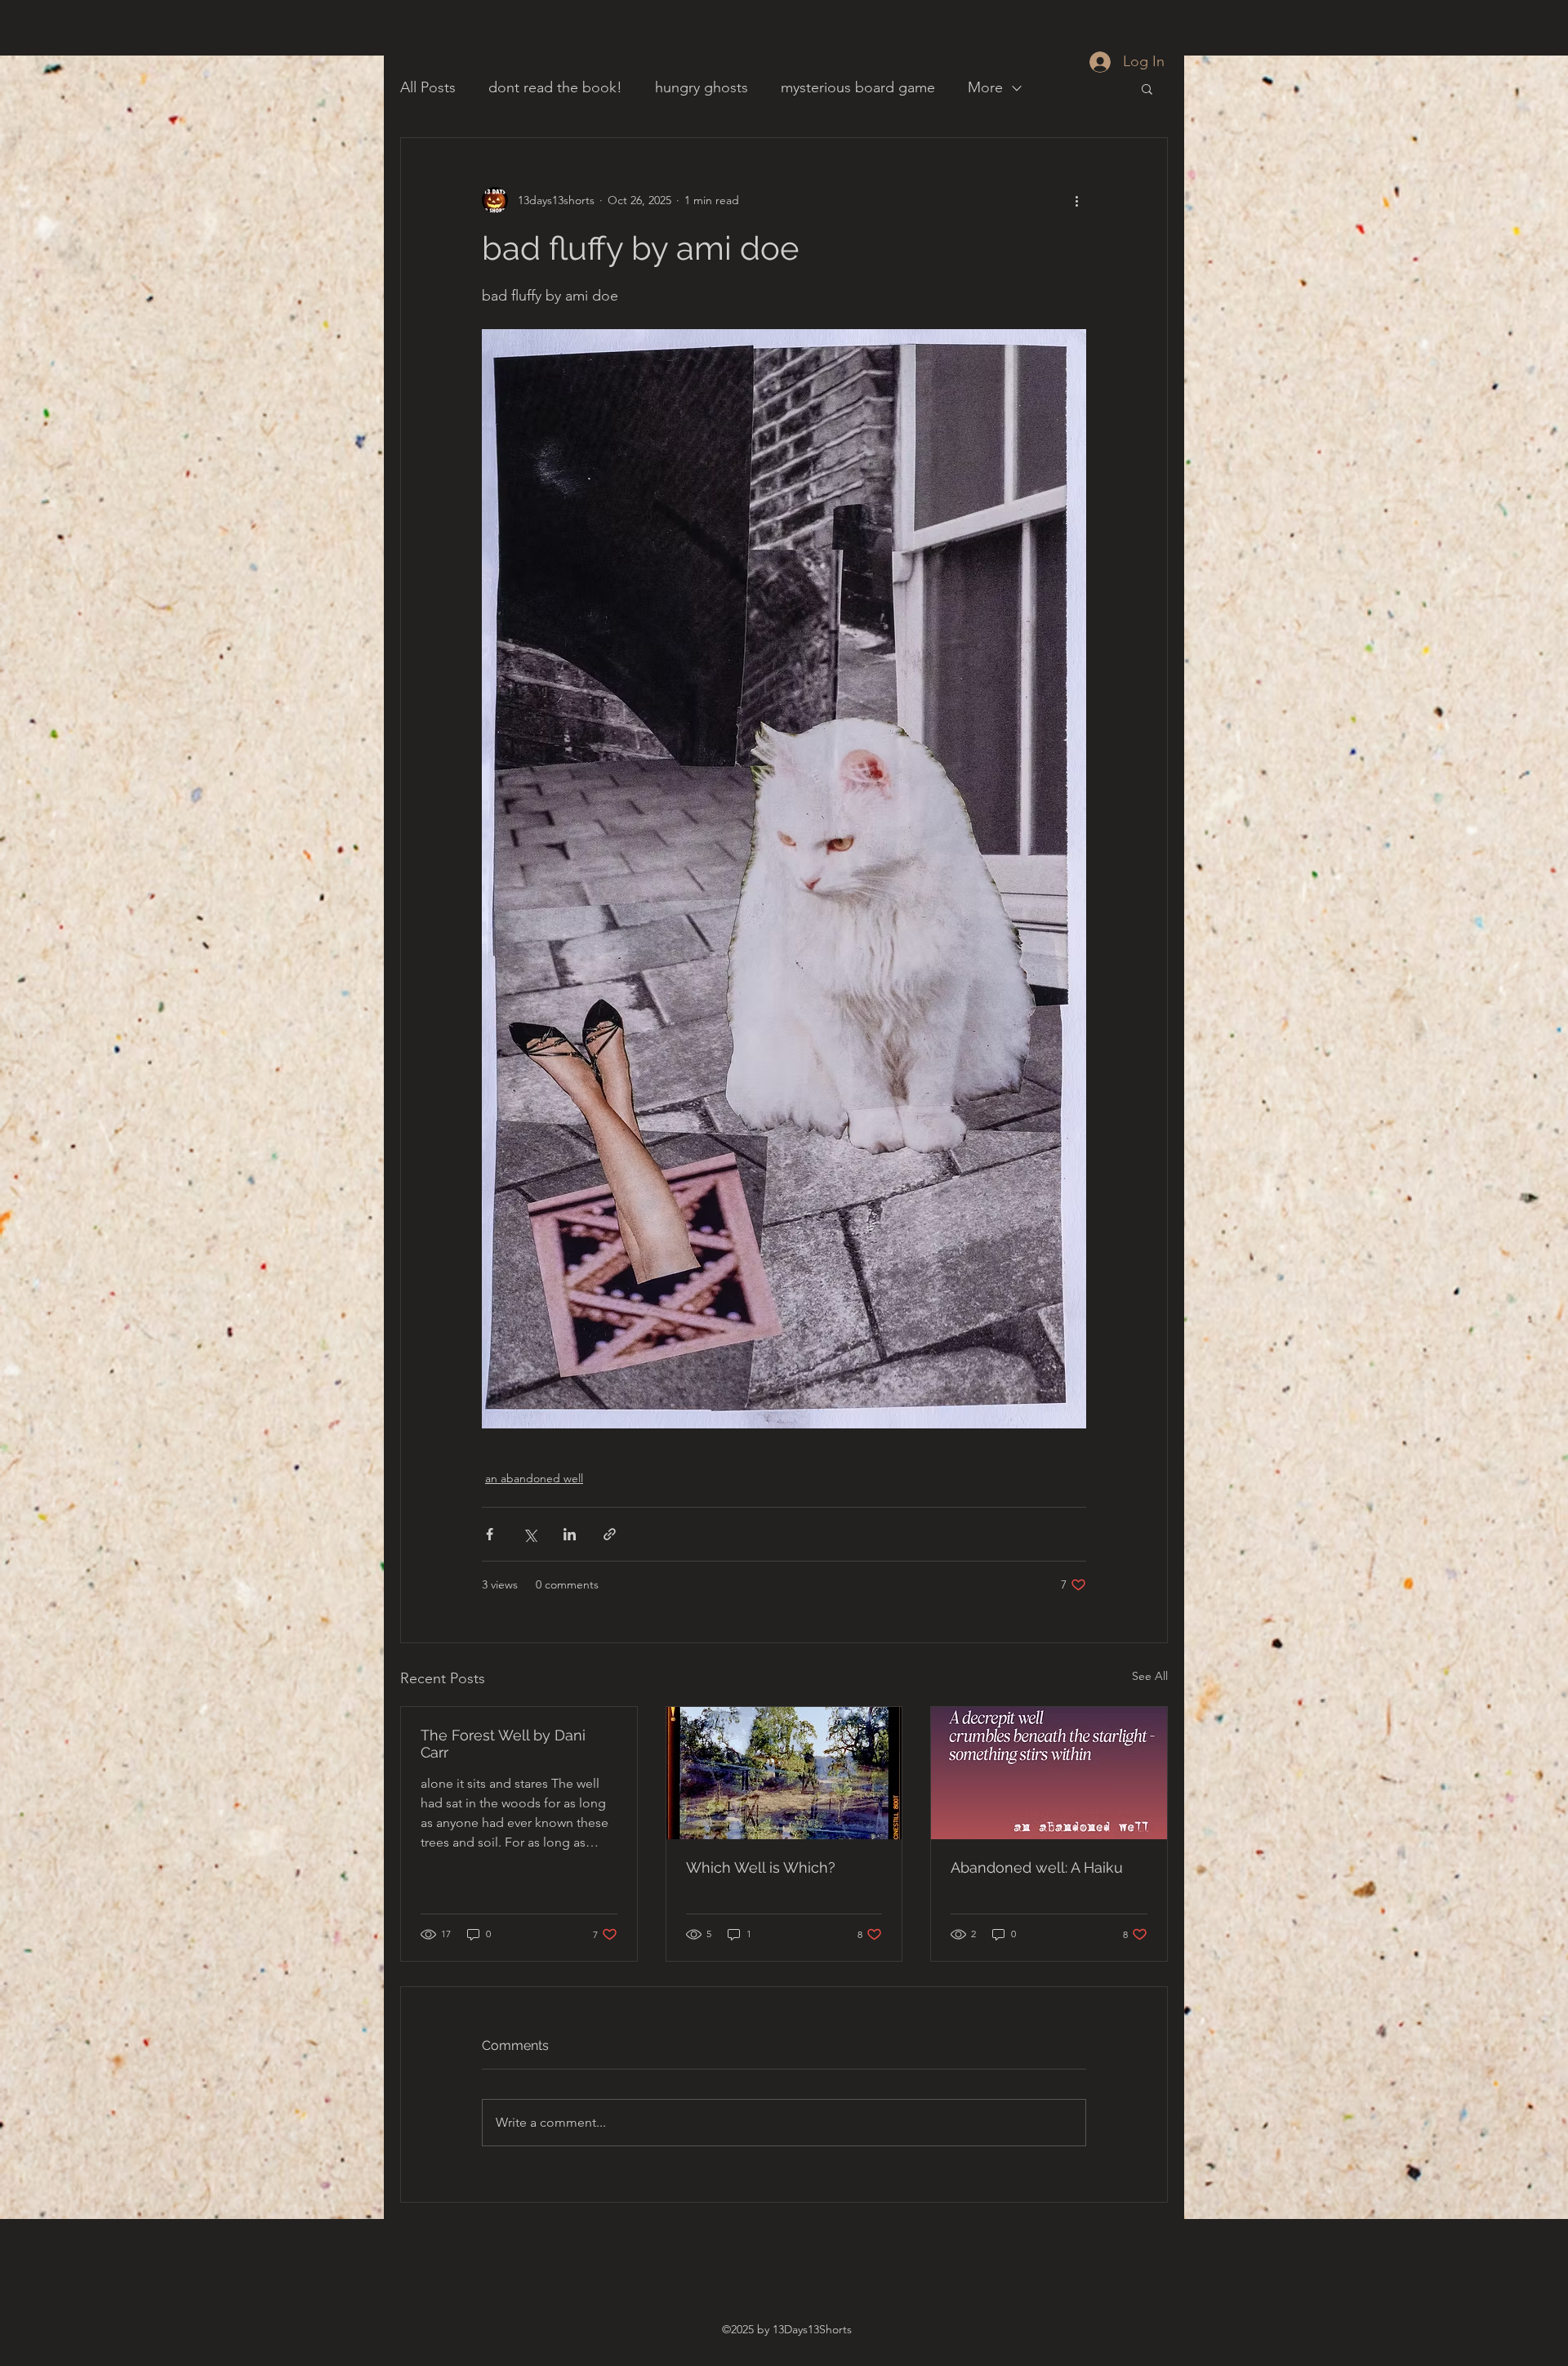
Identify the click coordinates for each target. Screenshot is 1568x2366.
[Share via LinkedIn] (570, 1534)
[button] (1147, 88)
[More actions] (1076, 200)
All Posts (428, 87)
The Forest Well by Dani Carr (503, 1744)
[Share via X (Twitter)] (530, 1534)
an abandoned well (534, 1478)
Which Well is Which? (761, 1867)
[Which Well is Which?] (784, 1773)
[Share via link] (610, 1534)
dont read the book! (555, 87)
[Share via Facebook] (490, 1534)
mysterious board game (858, 87)
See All (1150, 1676)
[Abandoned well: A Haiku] (1049, 1773)
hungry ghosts (702, 87)
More (985, 87)
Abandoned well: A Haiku (1037, 1867)
